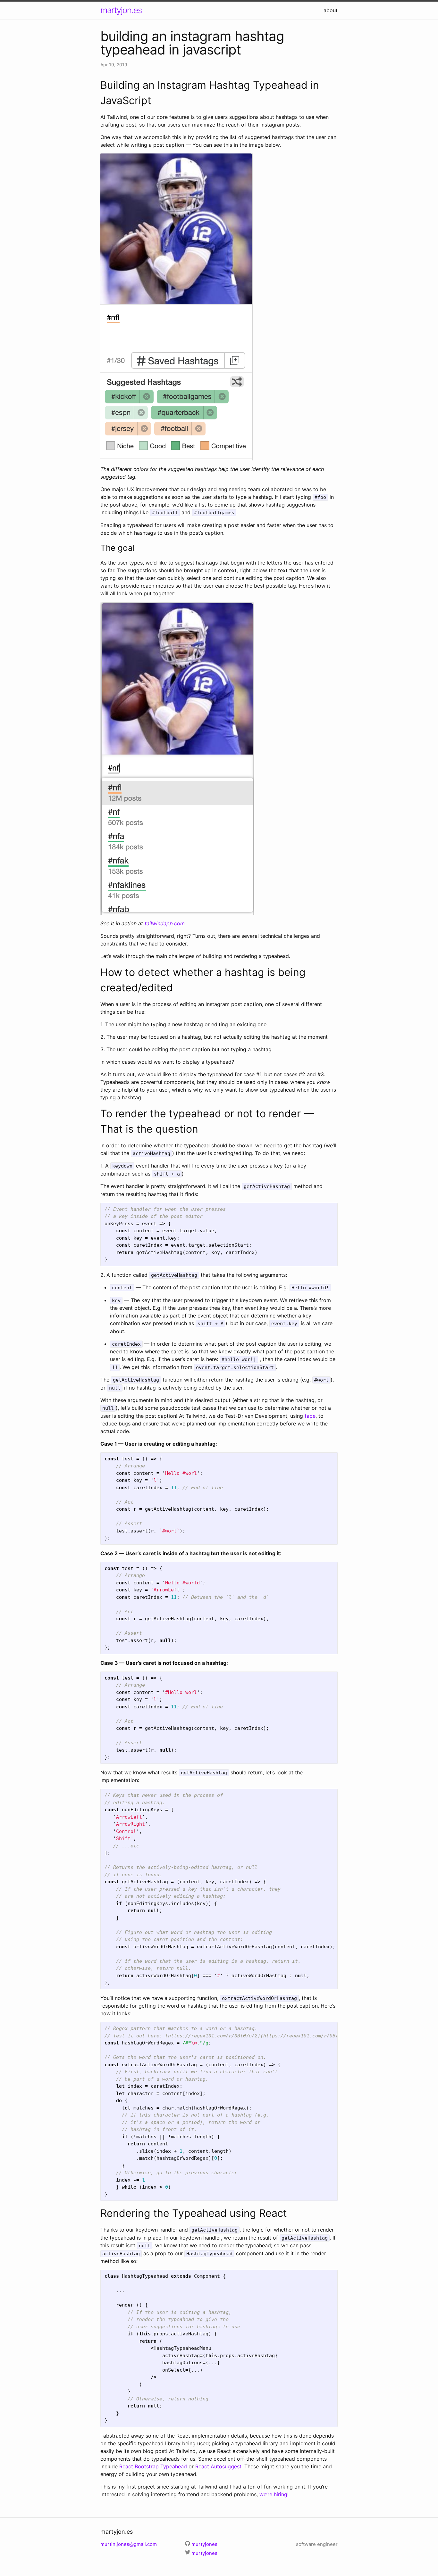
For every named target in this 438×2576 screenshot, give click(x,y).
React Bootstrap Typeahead (153, 2466)
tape (310, 1416)
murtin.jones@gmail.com (129, 2544)
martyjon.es (121, 10)
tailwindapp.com (165, 923)
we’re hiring (273, 2494)
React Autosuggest (218, 2466)
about (331, 10)
